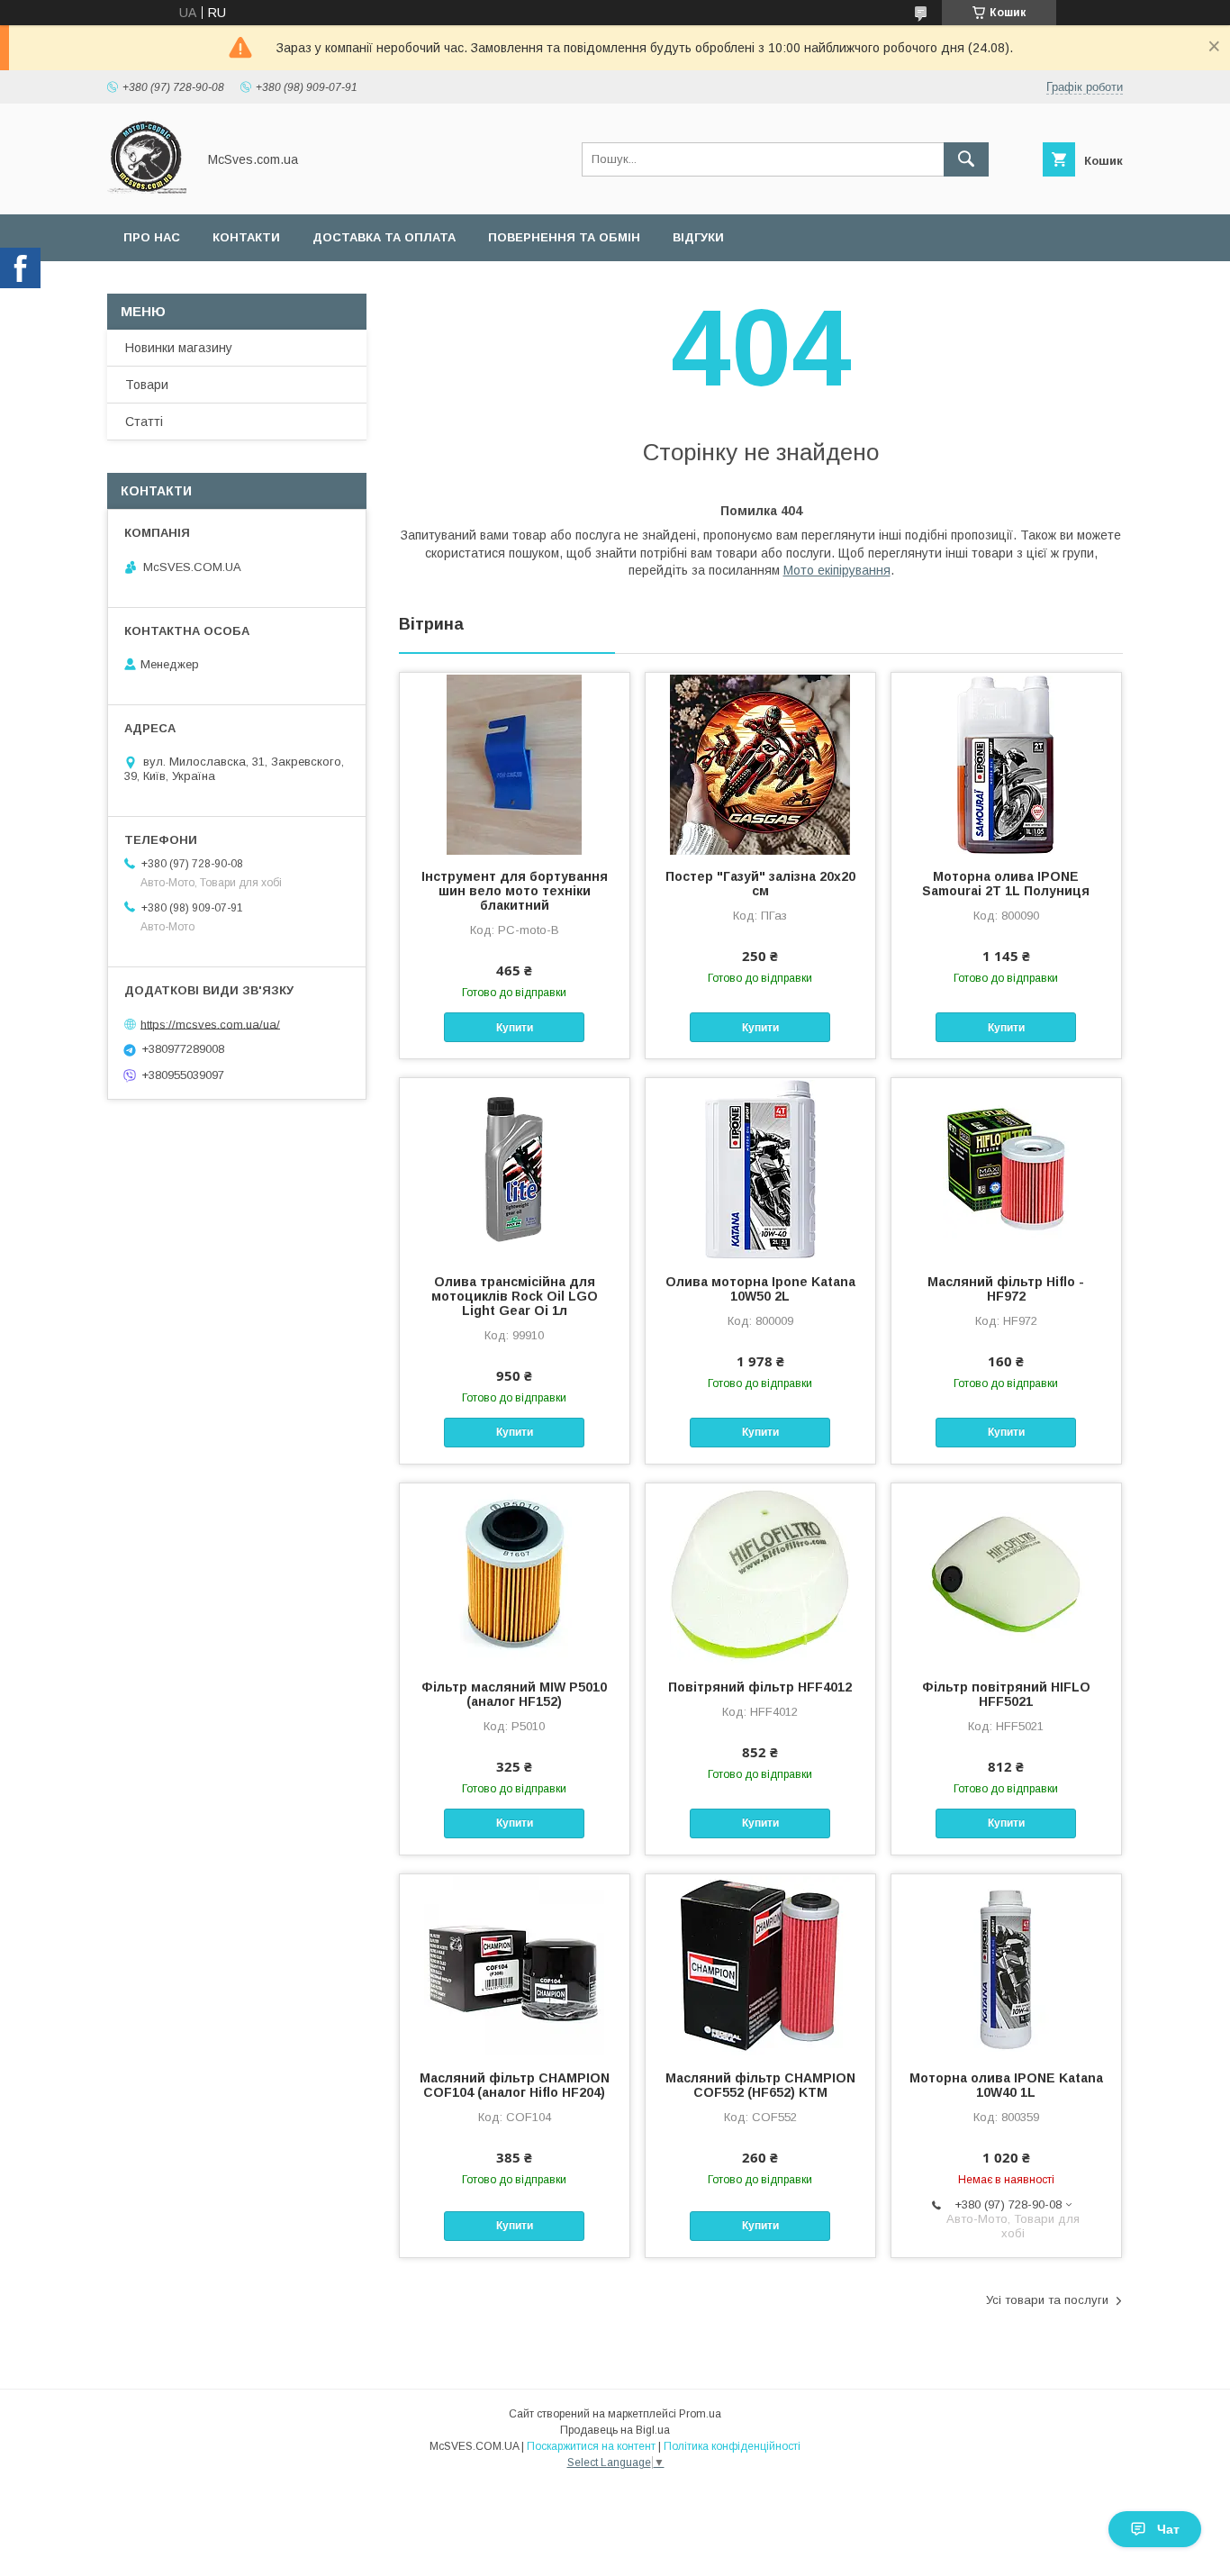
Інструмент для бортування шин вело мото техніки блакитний (515, 891)
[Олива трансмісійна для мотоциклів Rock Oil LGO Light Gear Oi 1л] (515, 1168)
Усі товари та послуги (1047, 2300)
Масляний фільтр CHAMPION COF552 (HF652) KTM (760, 2085)
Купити (515, 1028)
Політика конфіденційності (732, 2446)
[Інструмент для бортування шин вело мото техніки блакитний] (515, 763)
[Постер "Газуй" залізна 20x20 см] (760, 763)
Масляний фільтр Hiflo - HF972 (1006, 1289)
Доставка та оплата (384, 237)
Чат (1168, 2529)
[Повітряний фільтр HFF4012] (760, 1574)
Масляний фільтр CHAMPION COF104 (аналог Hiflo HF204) (515, 2085)
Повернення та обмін (564, 237)
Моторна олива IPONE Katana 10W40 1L (1006, 2085)
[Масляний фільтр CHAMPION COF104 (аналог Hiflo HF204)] (515, 1964)
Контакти (246, 237)
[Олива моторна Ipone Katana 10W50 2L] (760, 1168)
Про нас (152, 237)
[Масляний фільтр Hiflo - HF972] (1006, 1168)
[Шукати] (966, 159)
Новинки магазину (179, 348)
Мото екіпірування (837, 570)
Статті (144, 422)
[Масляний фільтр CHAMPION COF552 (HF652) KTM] (760, 1964)
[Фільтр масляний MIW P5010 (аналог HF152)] (515, 1574)
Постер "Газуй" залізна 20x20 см (760, 884)
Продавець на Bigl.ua (615, 2430)
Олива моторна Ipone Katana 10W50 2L (760, 1289)
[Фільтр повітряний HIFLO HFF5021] (1006, 1574)
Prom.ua (700, 2414)
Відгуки (698, 237)
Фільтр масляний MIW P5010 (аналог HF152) (514, 1694)
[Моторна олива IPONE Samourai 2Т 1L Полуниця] (1006, 763)
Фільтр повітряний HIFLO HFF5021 (1006, 1694)
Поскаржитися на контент (591, 2446)
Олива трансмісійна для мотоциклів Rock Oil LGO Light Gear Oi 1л (515, 1296)
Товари (147, 385)
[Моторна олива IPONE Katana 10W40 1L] (1006, 1964)
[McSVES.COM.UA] (147, 191)
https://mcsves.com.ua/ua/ (210, 1024)
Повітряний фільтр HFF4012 (760, 1687)
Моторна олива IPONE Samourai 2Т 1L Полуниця (1006, 884)
